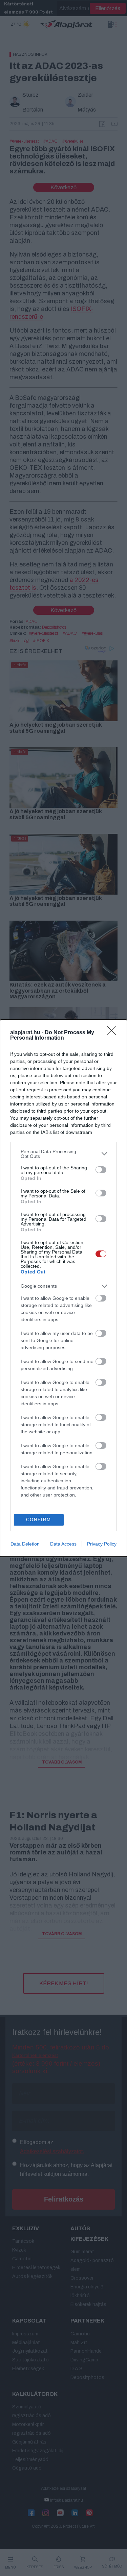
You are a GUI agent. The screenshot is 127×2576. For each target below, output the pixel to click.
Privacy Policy (102, 1544)
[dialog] (63, 1288)
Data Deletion (25, 1544)
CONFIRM (39, 1520)
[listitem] (63, 1154)
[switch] (101, 1170)
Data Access (63, 1544)
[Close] (114, 1033)
